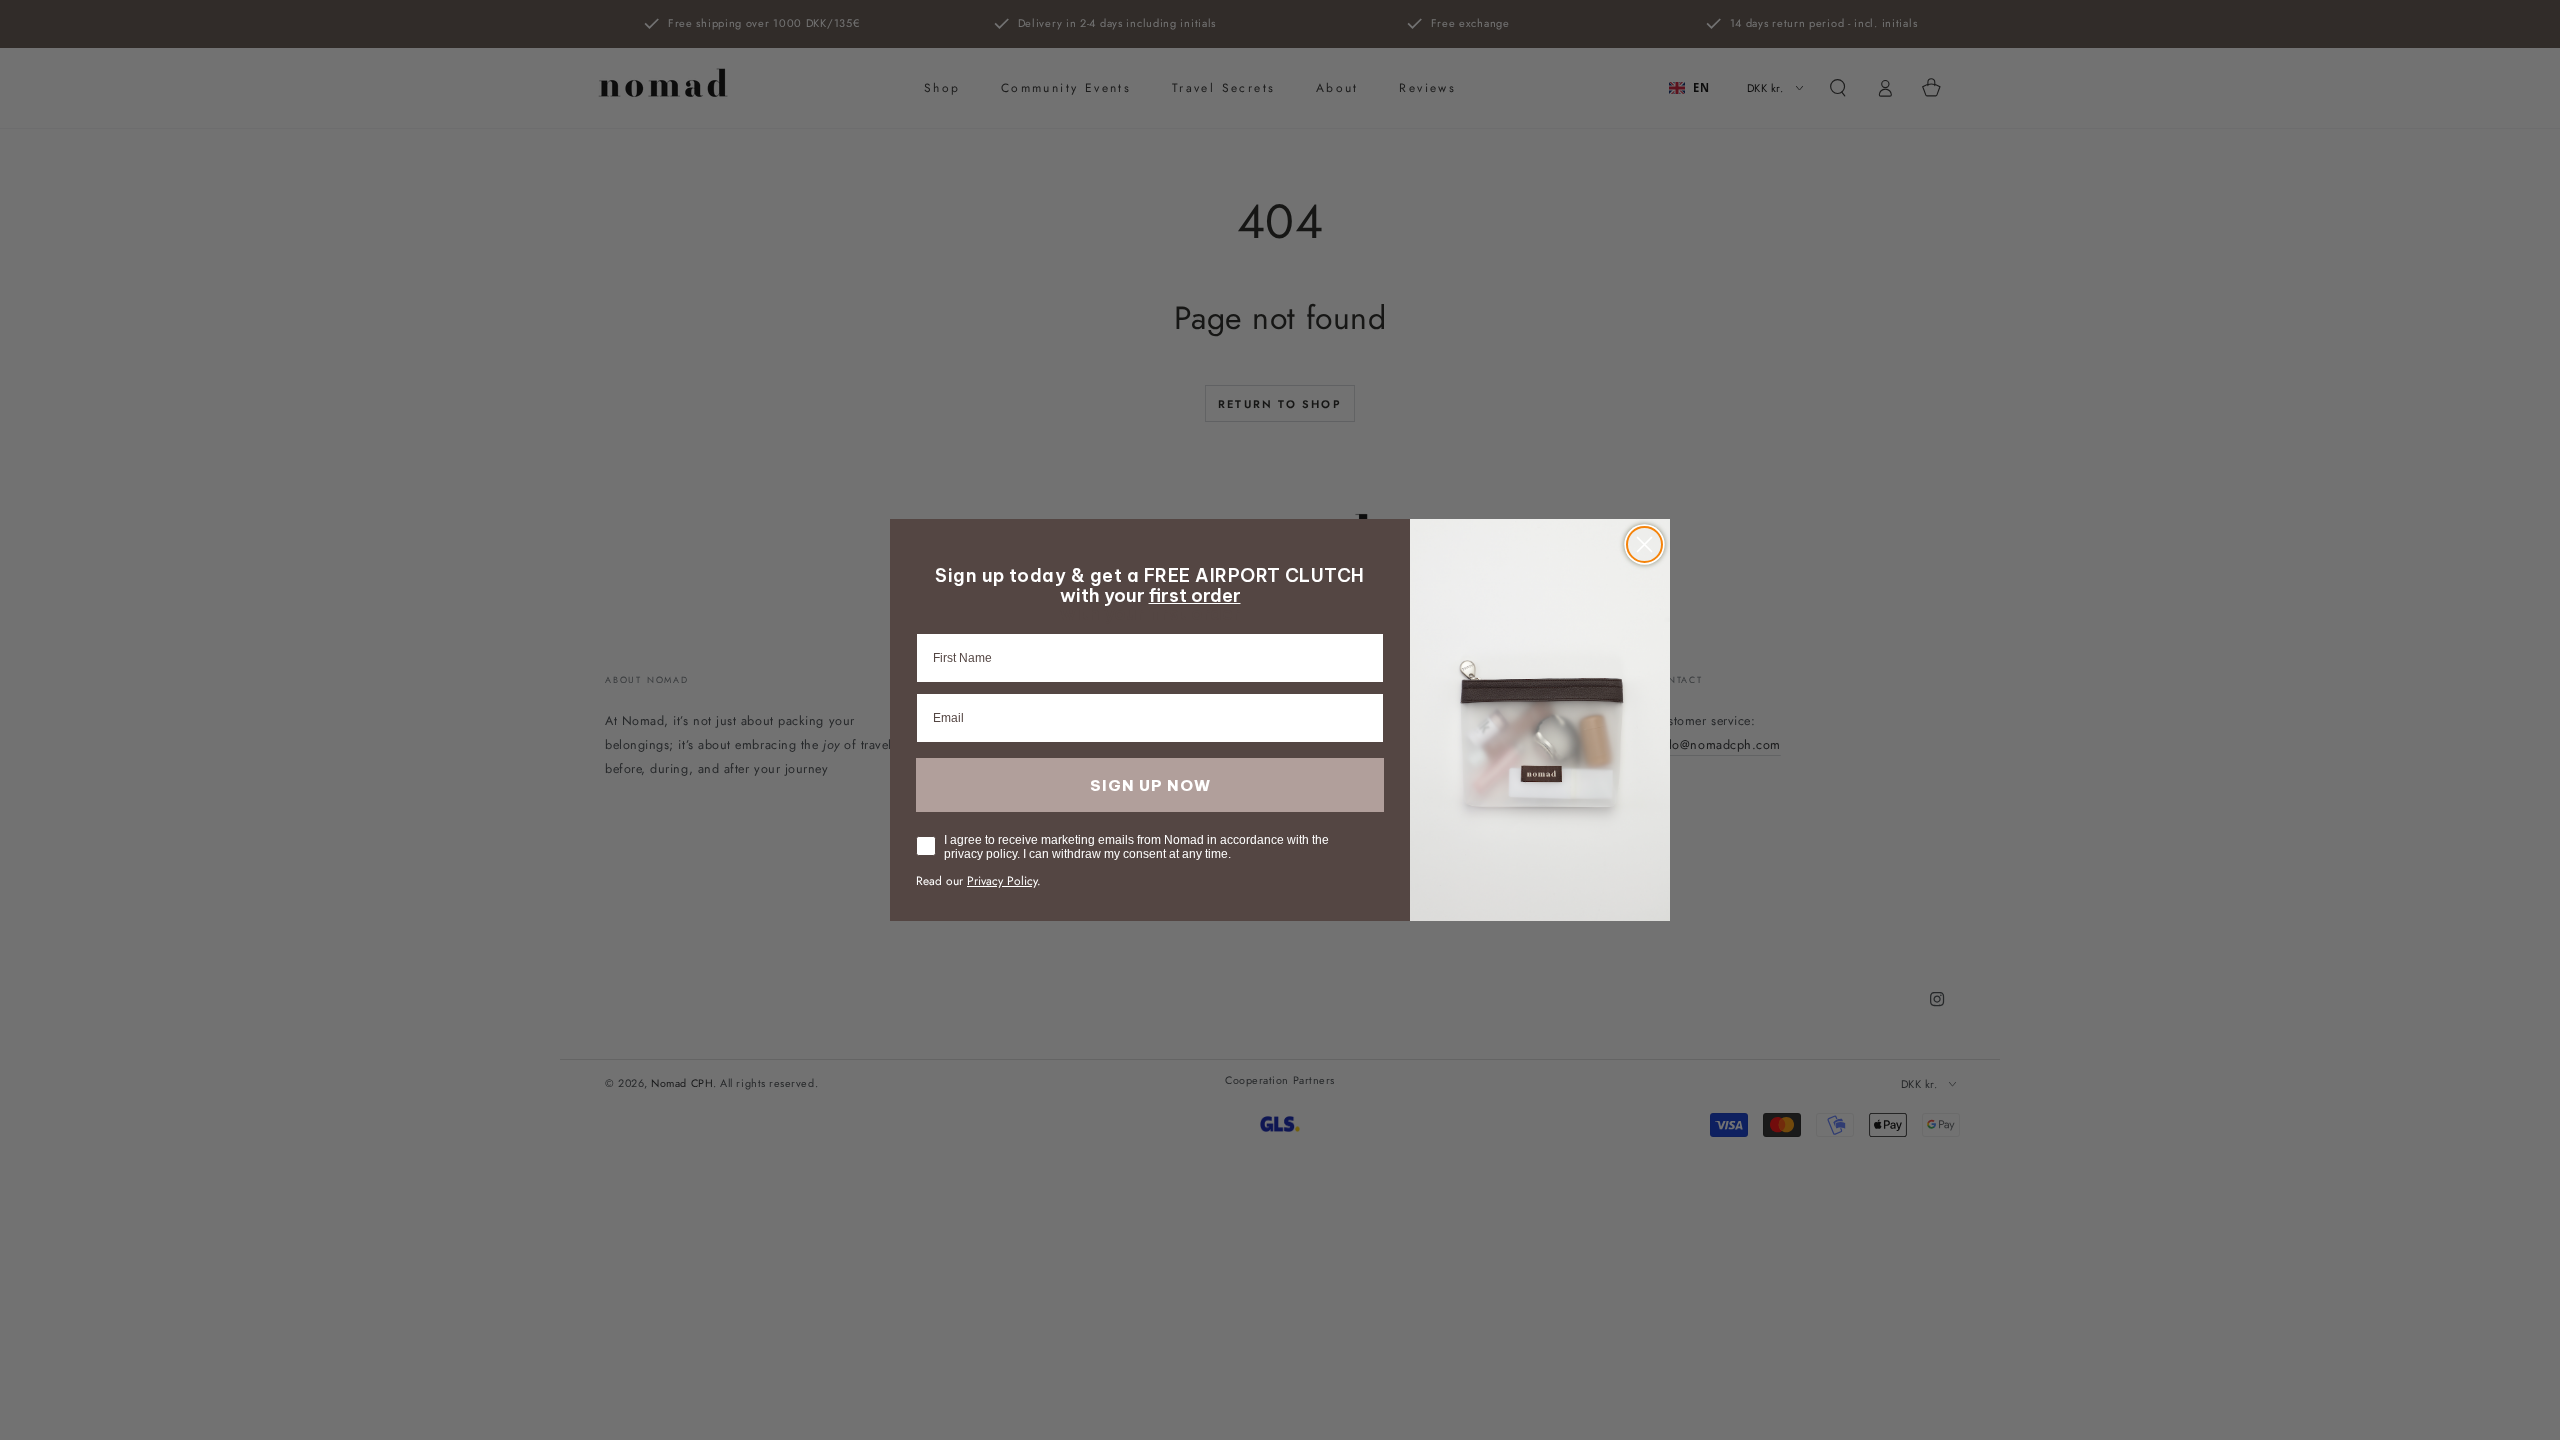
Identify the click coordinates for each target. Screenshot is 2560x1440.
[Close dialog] (1644, 544)
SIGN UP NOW (1150, 785)
